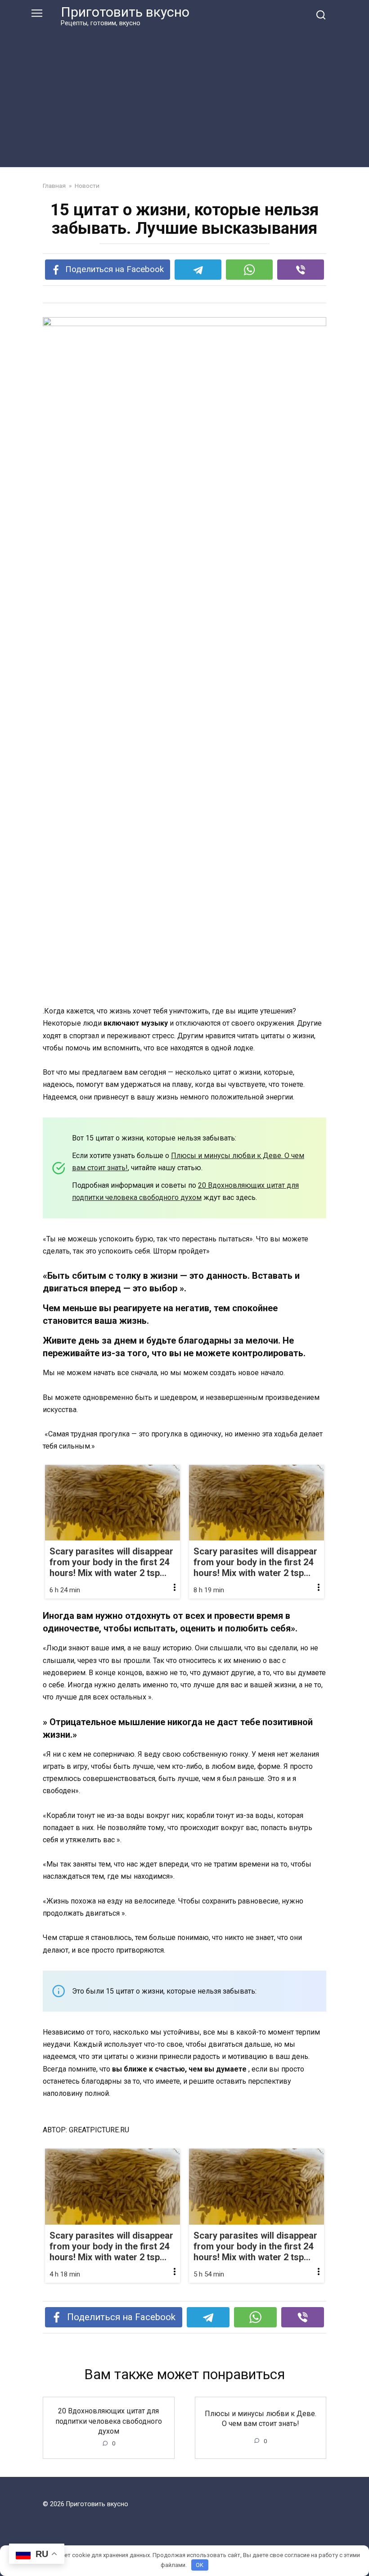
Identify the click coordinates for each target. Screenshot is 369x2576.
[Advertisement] (184, 95)
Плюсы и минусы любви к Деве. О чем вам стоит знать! (261, 2418)
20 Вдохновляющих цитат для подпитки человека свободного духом (109, 2421)
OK (200, 2565)
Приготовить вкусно (125, 12)
